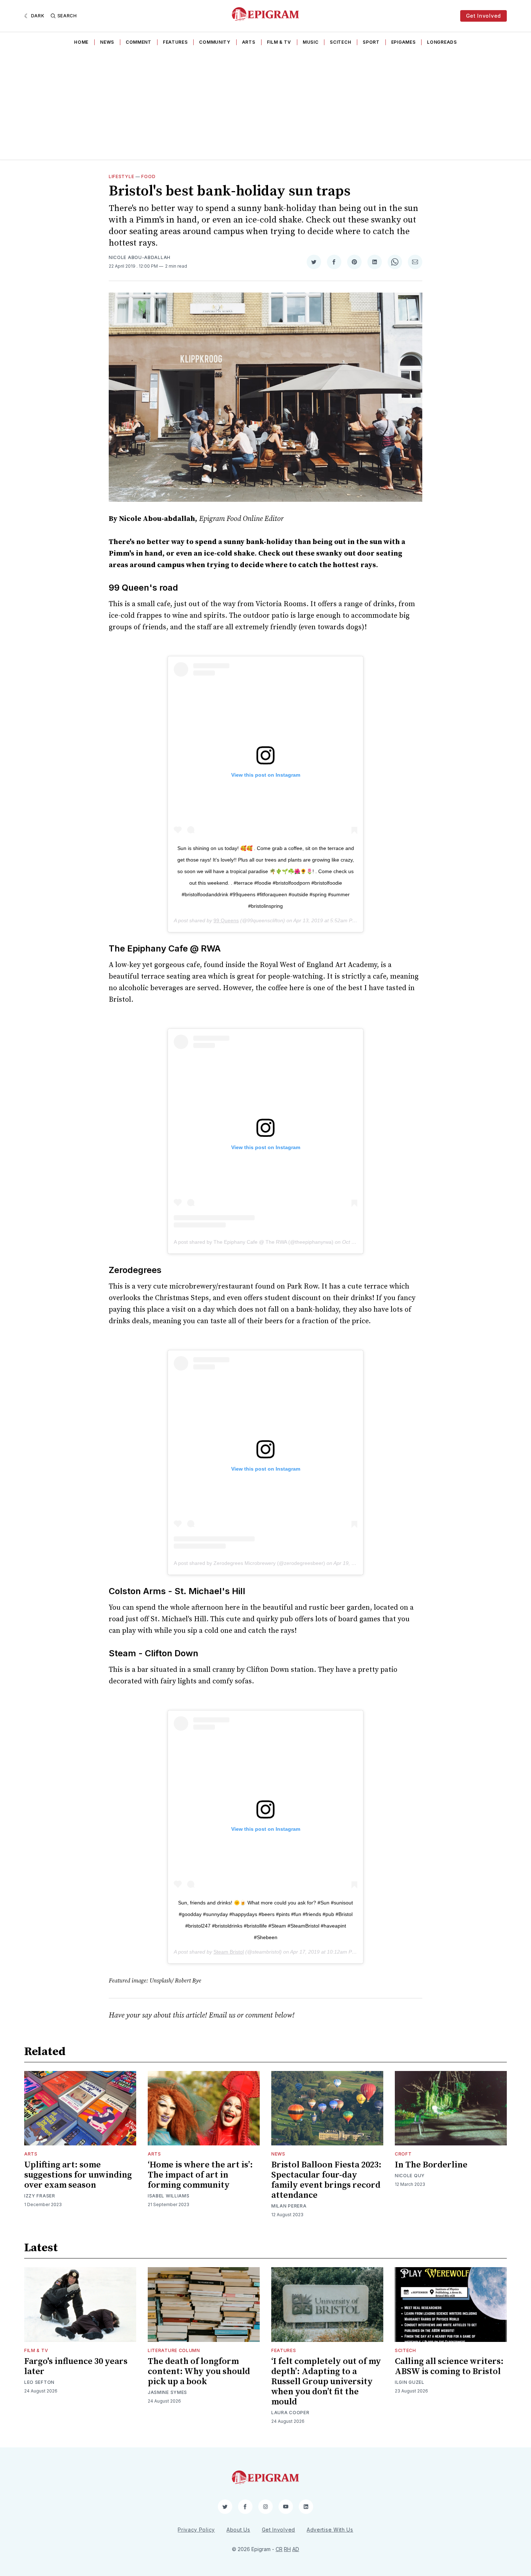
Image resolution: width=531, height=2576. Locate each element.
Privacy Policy (196, 2530)
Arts (249, 42)
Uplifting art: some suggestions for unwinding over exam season (78, 2175)
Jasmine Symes (167, 2392)
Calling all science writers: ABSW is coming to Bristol (449, 2366)
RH (287, 2549)
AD (296, 2549)
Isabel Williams (169, 2196)
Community (215, 42)
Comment (139, 42)
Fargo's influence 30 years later (76, 2366)
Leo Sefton (39, 2382)
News (107, 42)
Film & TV (279, 42)
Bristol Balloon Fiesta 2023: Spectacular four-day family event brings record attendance (326, 2180)
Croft (403, 2154)
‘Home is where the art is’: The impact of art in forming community (200, 2175)
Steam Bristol (229, 1952)
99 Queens (226, 920)
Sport (371, 42)
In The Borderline (431, 2165)
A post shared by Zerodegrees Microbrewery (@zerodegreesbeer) (249, 1563)
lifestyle (121, 176)
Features (175, 42)
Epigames (403, 42)
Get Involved (483, 16)
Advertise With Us (330, 2530)
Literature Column (174, 2350)
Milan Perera (289, 2206)
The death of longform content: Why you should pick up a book (199, 2372)
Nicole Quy (410, 2176)
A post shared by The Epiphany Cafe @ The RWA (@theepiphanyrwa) (254, 1242)
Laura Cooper (290, 2413)
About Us (238, 2530)
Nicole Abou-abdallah (140, 257)
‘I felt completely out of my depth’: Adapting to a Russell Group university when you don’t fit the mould (326, 2382)
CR (279, 2549)
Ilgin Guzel (410, 2382)
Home (81, 42)
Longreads (442, 42)
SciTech (340, 42)
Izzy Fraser (40, 2196)
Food (148, 176)
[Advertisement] (265, 105)
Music (311, 42)
